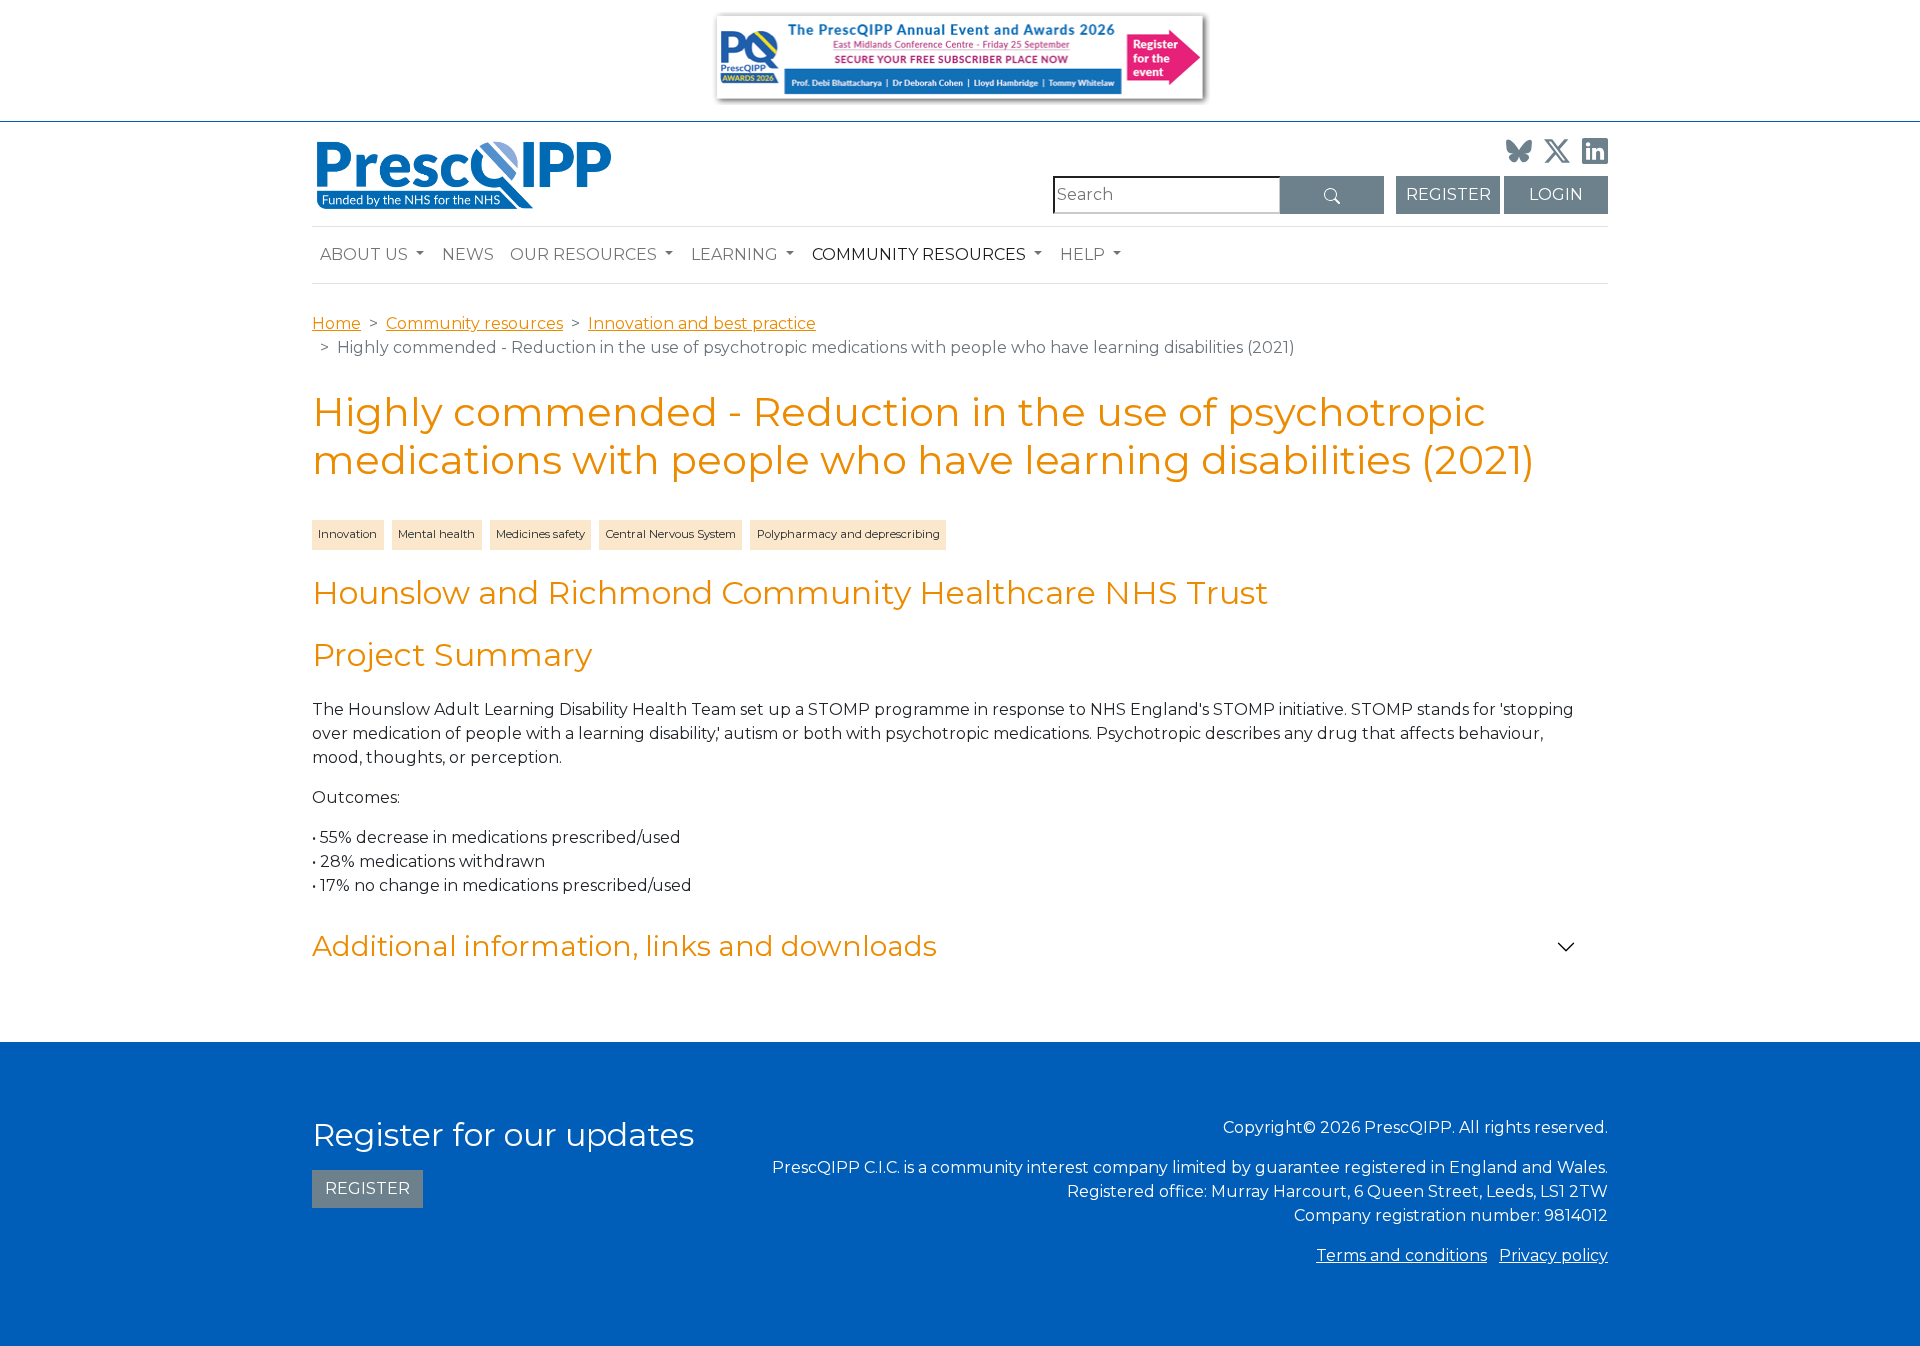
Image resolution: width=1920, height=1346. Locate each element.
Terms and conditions (1401, 1255)
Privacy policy (1553, 1255)
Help (1082, 254)
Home (336, 323)
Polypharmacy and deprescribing (848, 534)
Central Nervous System (671, 534)
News (468, 254)
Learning (734, 254)
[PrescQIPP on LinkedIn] (1595, 151)
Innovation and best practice (702, 323)
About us (364, 254)
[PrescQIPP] (462, 173)
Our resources (583, 254)
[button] (424, 255)
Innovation (347, 534)
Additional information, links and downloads (624, 946)
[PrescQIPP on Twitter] (1557, 151)
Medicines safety (540, 534)
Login (1556, 194)
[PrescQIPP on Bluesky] (1519, 151)
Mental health (436, 534)
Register (1448, 194)
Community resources (919, 254)
